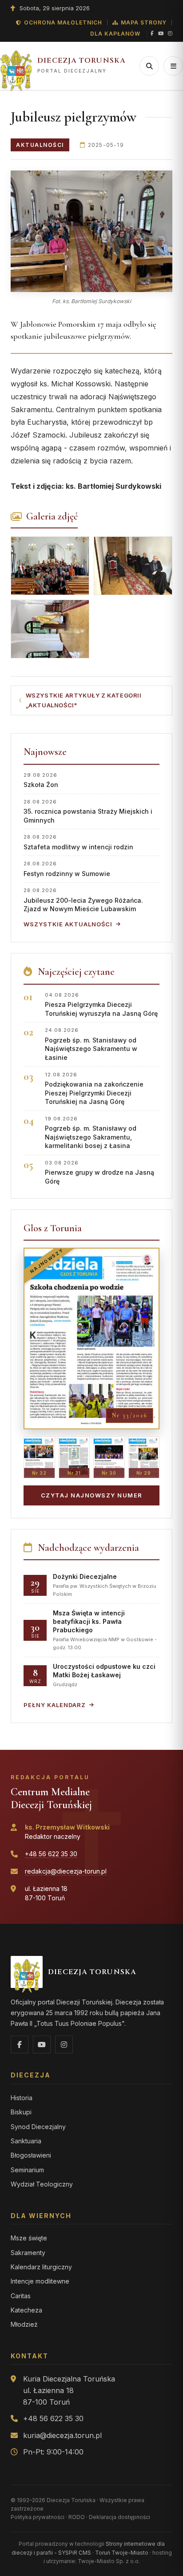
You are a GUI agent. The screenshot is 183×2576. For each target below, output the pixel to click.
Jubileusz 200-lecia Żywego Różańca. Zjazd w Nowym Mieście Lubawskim (83, 900)
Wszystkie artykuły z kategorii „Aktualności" (84, 700)
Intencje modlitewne (40, 2281)
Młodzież (24, 2324)
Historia (22, 2098)
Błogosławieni (31, 2155)
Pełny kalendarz (55, 1705)
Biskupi (21, 2112)
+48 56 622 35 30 (51, 1854)
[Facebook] (152, 34)
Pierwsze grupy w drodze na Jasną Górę (99, 1172)
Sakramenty (28, 2253)
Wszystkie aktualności (68, 924)
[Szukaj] (149, 66)
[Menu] (173, 66)
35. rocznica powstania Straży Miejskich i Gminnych (88, 811)
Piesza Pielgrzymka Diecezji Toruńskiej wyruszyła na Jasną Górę (101, 1004)
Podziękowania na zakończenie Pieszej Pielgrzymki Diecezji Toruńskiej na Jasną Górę (94, 1089)
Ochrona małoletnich (63, 22)
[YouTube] (161, 34)
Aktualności (40, 145)
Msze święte (29, 2238)
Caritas (21, 2296)
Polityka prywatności (38, 2517)
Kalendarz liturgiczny (41, 2267)
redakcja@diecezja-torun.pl (66, 1871)
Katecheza (26, 2310)
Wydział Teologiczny (42, 2184)
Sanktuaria (26, 2141)
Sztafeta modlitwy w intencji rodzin (78, 842)
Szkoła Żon (41, 780)
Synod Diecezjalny (38, 2127)
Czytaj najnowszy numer (92, 1495)
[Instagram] (170, 34)
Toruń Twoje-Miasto (122, 2553)
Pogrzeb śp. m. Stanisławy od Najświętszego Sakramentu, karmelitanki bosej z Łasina (91, 1133)
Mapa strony (144, 22)
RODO (77, 2517)
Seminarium (27, 2170)
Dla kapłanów (115, 34)
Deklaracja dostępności (119, 2517)
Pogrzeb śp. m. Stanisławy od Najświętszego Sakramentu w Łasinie (91, 1044)
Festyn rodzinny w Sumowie (67, 869)
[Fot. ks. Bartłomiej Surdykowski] (91, 231)
